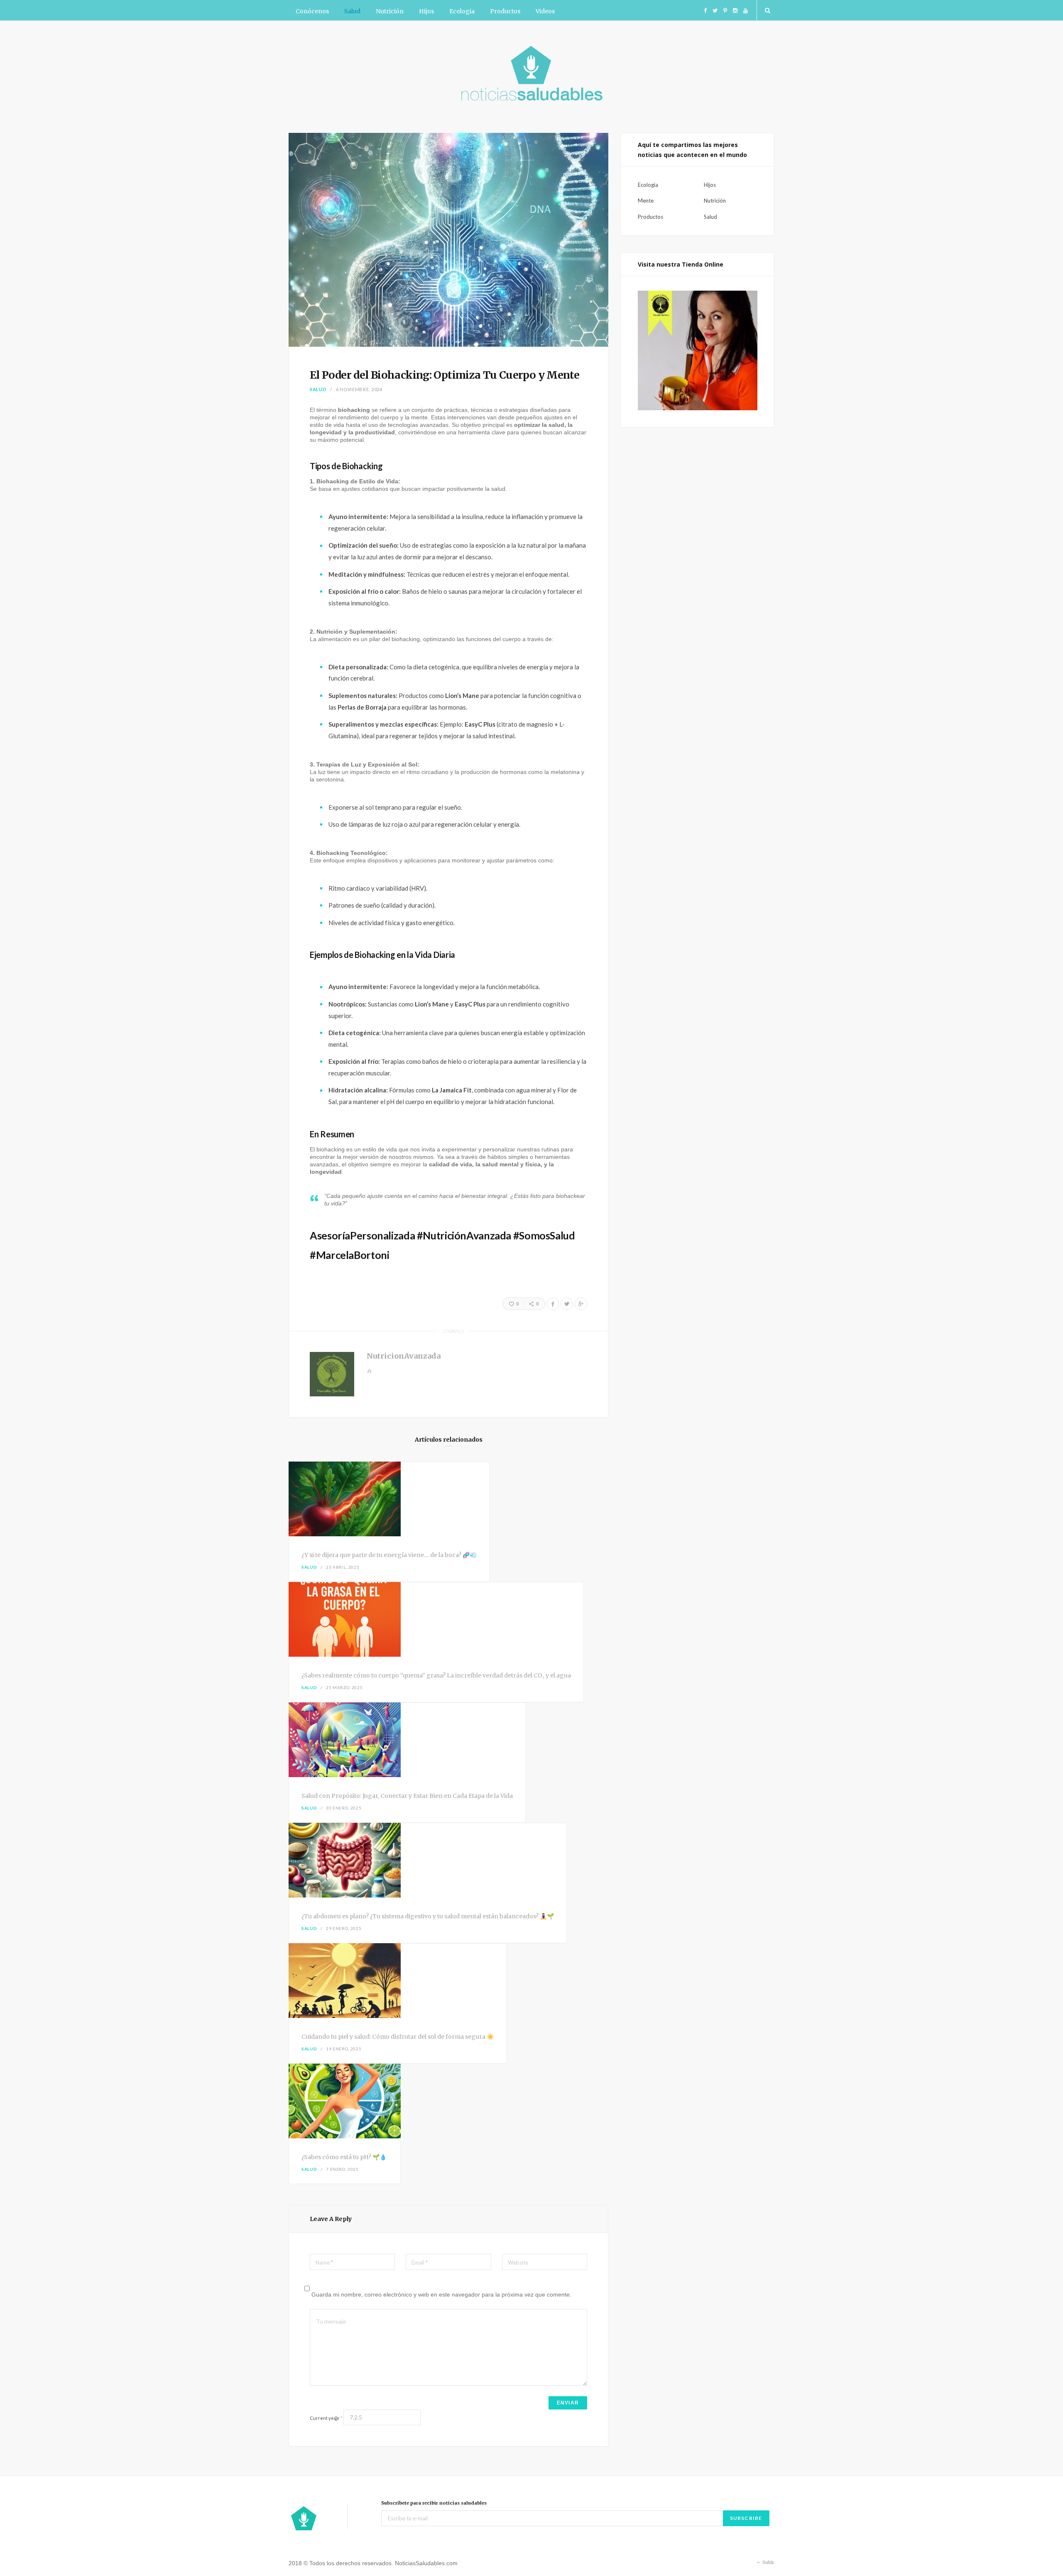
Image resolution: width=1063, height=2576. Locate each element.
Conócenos (312, 11)
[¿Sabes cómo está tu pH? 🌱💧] (345, 2102)
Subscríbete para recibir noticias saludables (434, 2503)
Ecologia (462, 11)
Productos (505, 11)
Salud (352, 11)
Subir (768, 2562)
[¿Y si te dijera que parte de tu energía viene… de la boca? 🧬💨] (389, 1500)
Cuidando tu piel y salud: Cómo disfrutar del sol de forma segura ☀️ (398, 2037)
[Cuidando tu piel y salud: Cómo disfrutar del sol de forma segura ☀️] (398, 1982)
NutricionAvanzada (404, 1356)
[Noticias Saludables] (531, 76)
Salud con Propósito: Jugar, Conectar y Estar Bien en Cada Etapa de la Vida (407, 1796)
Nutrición (390, 11)
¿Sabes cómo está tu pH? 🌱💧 (344, 2157)
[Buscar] (766, 10)
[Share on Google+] (581, 1304)
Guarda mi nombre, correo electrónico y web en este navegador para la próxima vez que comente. (441, 2294)
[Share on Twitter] (567, 1304)
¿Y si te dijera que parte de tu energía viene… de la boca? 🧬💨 (389, 1555)
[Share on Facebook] (553, 1304)
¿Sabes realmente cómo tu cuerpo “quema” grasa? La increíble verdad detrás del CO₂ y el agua (436, 1675)
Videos (545, 11)
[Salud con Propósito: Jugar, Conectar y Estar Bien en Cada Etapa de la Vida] (407, 1741)
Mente (646, 201)
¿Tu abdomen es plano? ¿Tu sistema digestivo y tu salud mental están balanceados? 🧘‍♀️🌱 (428, 1916)
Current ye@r (326, 2418)
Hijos (426, 11)
